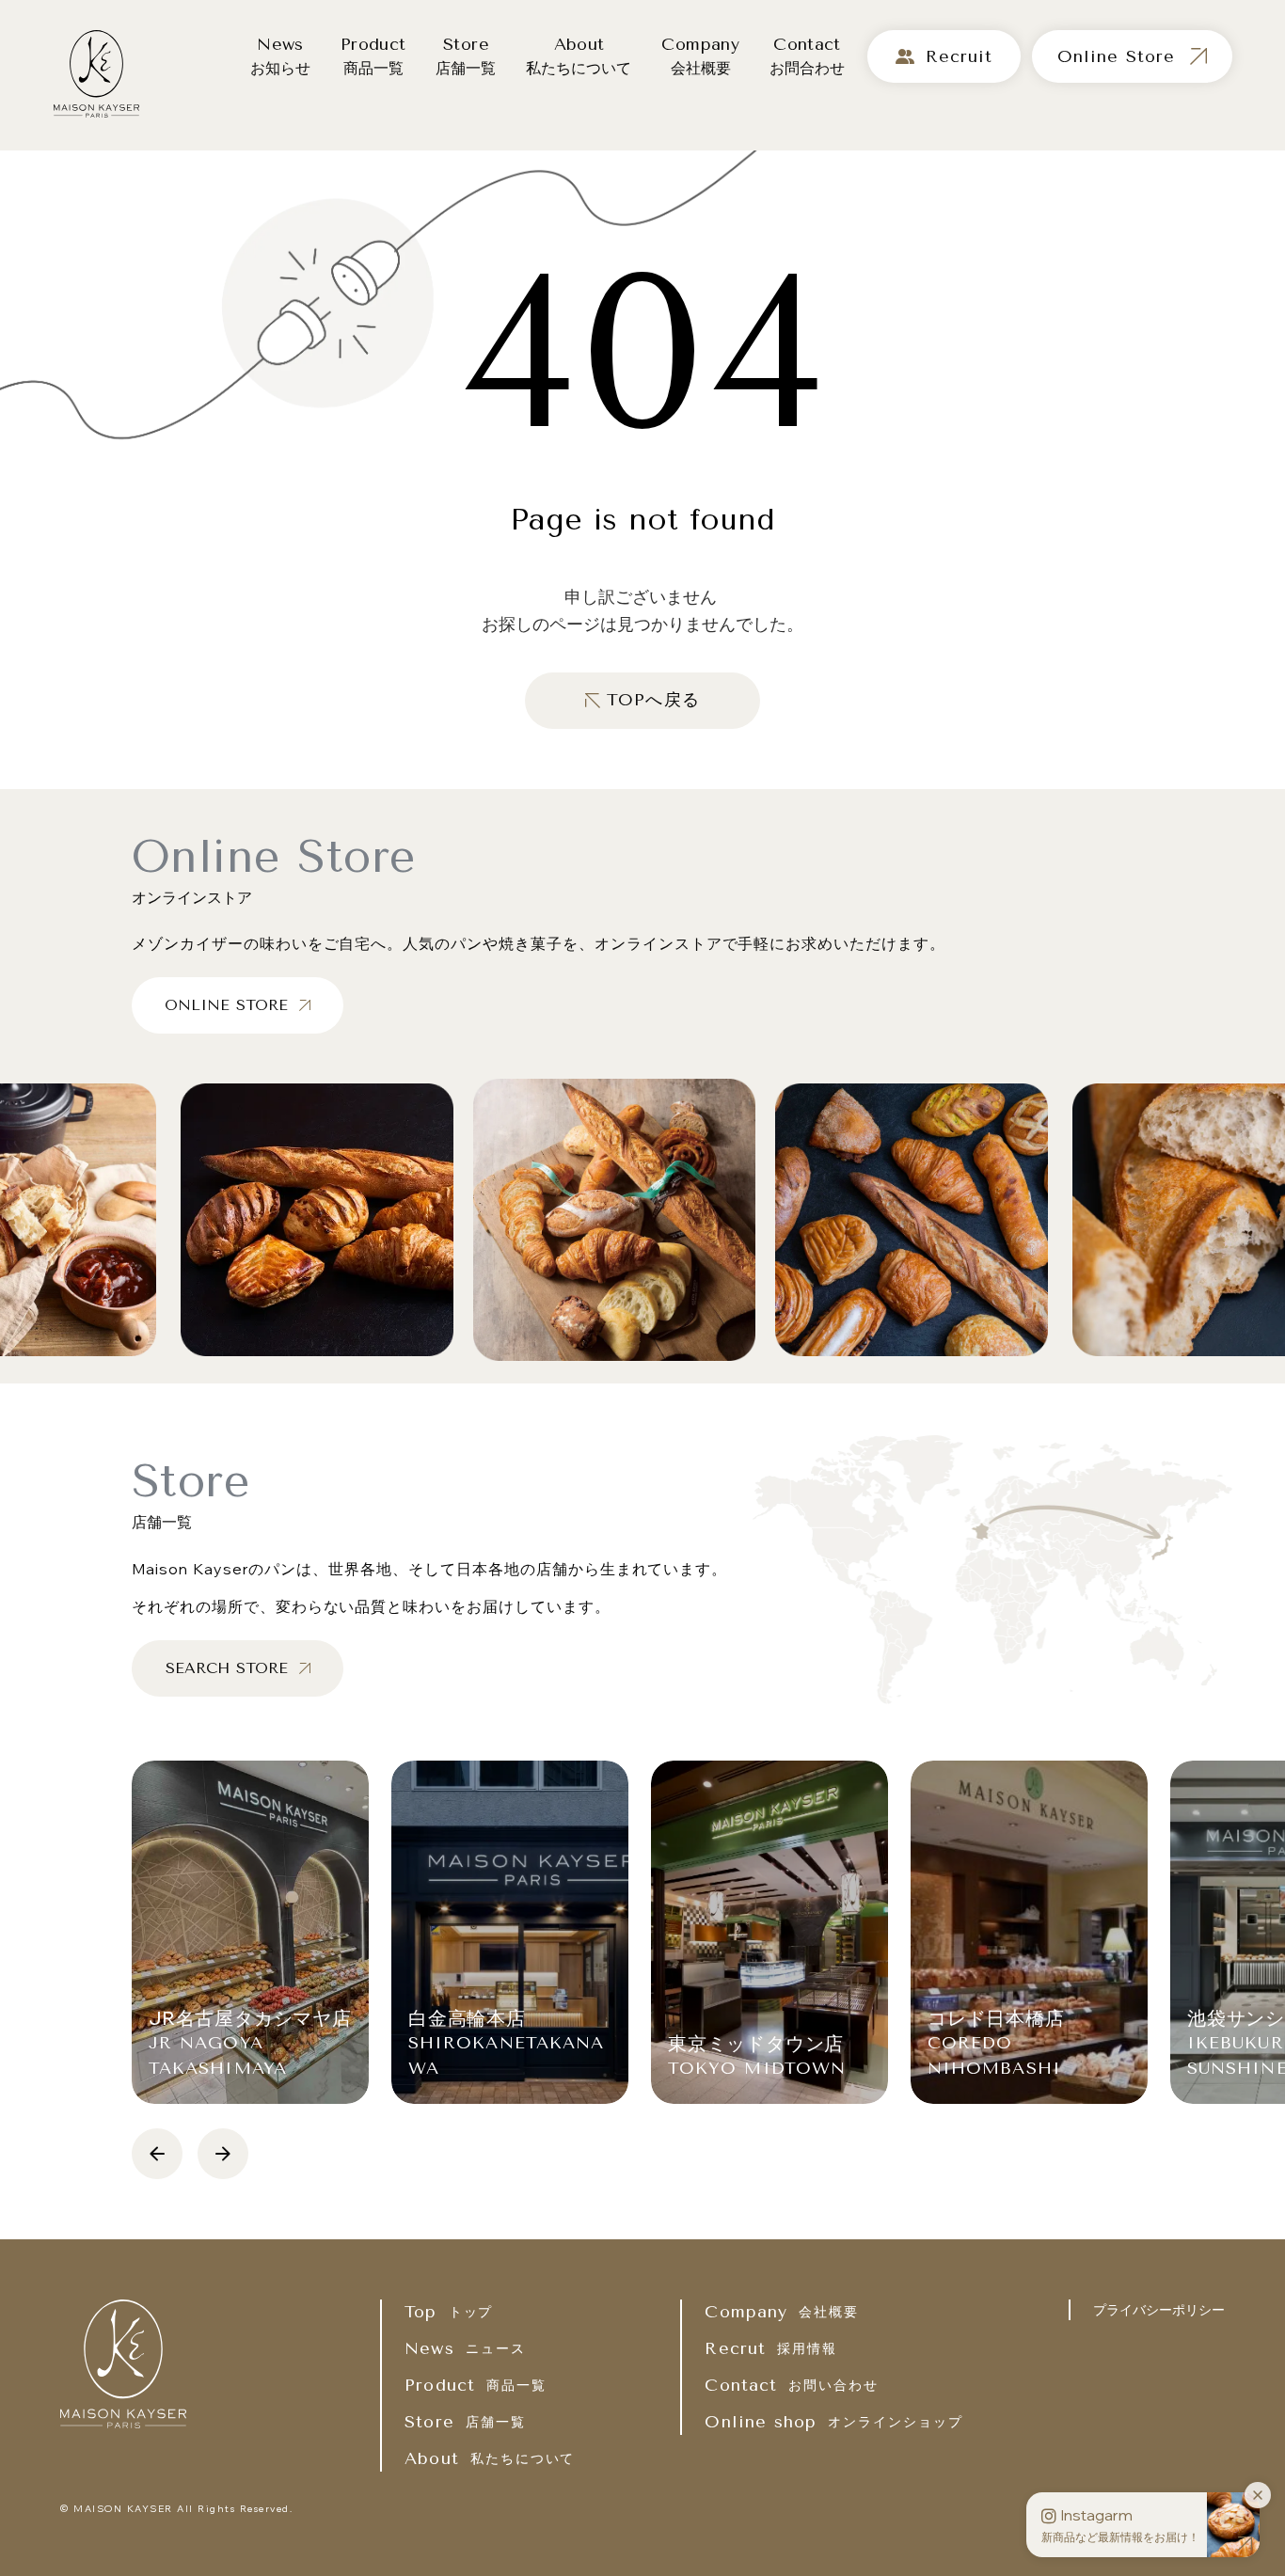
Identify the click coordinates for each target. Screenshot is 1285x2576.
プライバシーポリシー (1159, 2310)
